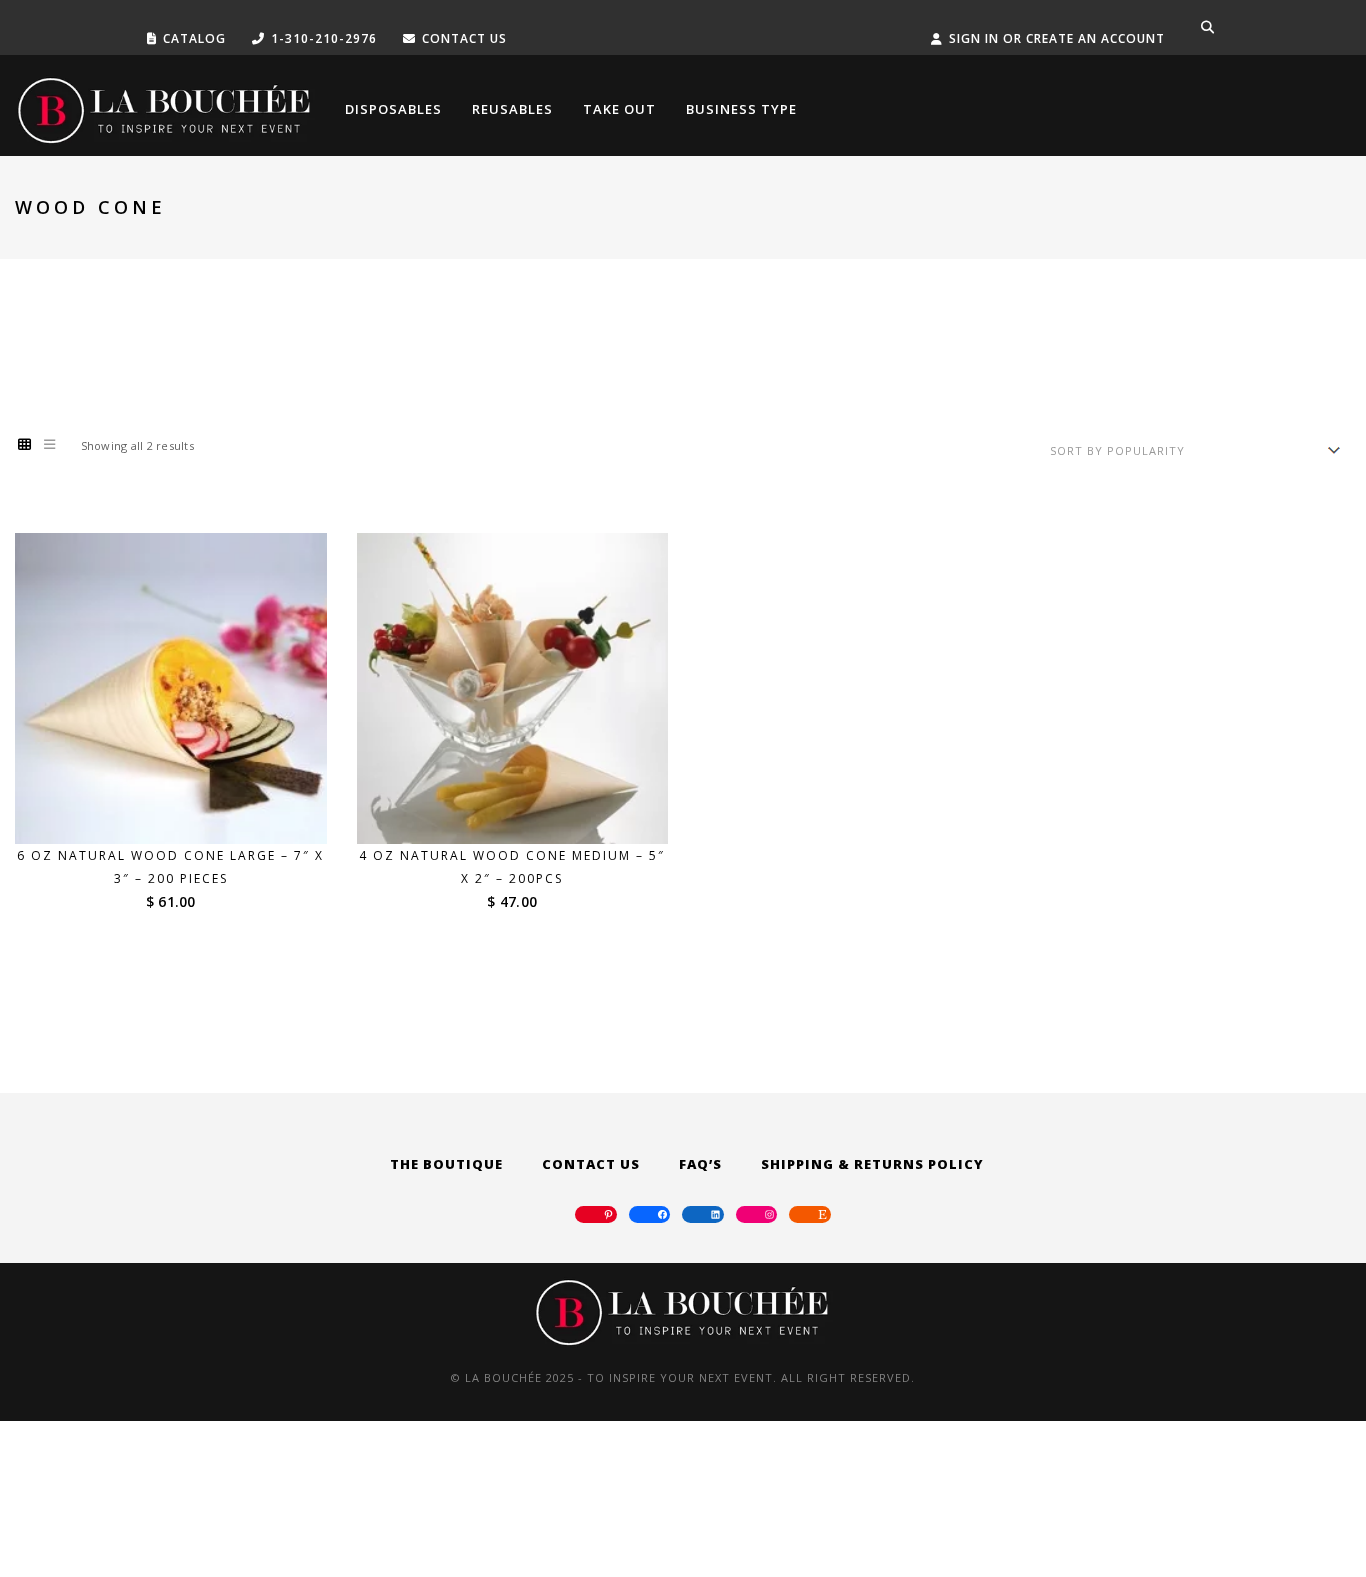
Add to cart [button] (183, 806)
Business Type (741, 109)
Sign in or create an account (1057, 38)
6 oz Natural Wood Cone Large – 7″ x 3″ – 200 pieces (170, 867)
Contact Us (591, 1164)
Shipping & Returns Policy (872, 1164)
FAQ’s (700, 1164)
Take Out (619, 109)
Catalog (194, 38)
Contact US (464, 38)
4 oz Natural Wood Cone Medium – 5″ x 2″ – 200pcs (512, 867)
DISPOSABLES (393, 109)
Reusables (512, 109)
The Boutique (446, 1164)
